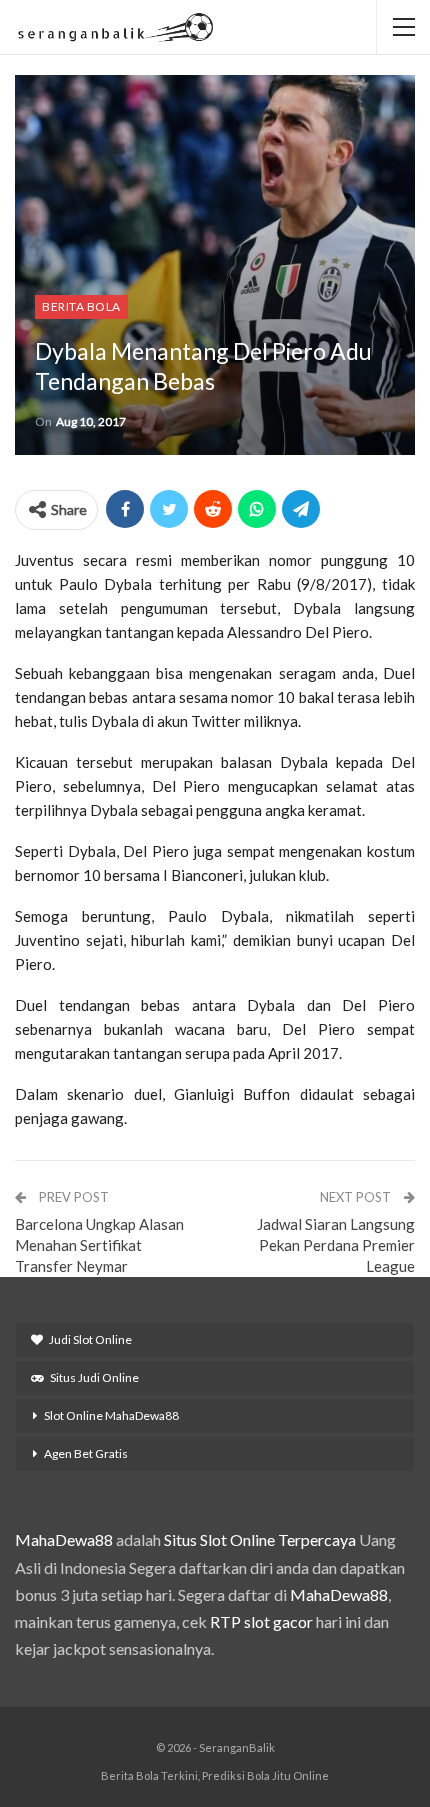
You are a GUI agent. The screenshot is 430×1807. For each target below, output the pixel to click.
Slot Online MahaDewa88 (111, 1415)
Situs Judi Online (94, 1377)
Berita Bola (81, 306)
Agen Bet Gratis (86, 1453)
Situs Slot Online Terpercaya (260, 1539)
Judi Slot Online (90, 1339)
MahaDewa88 (64, 1539)
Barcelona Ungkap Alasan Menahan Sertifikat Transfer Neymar (99, 1245)
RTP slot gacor (261, 1621)
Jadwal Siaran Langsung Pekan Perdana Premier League (336, 1245)
